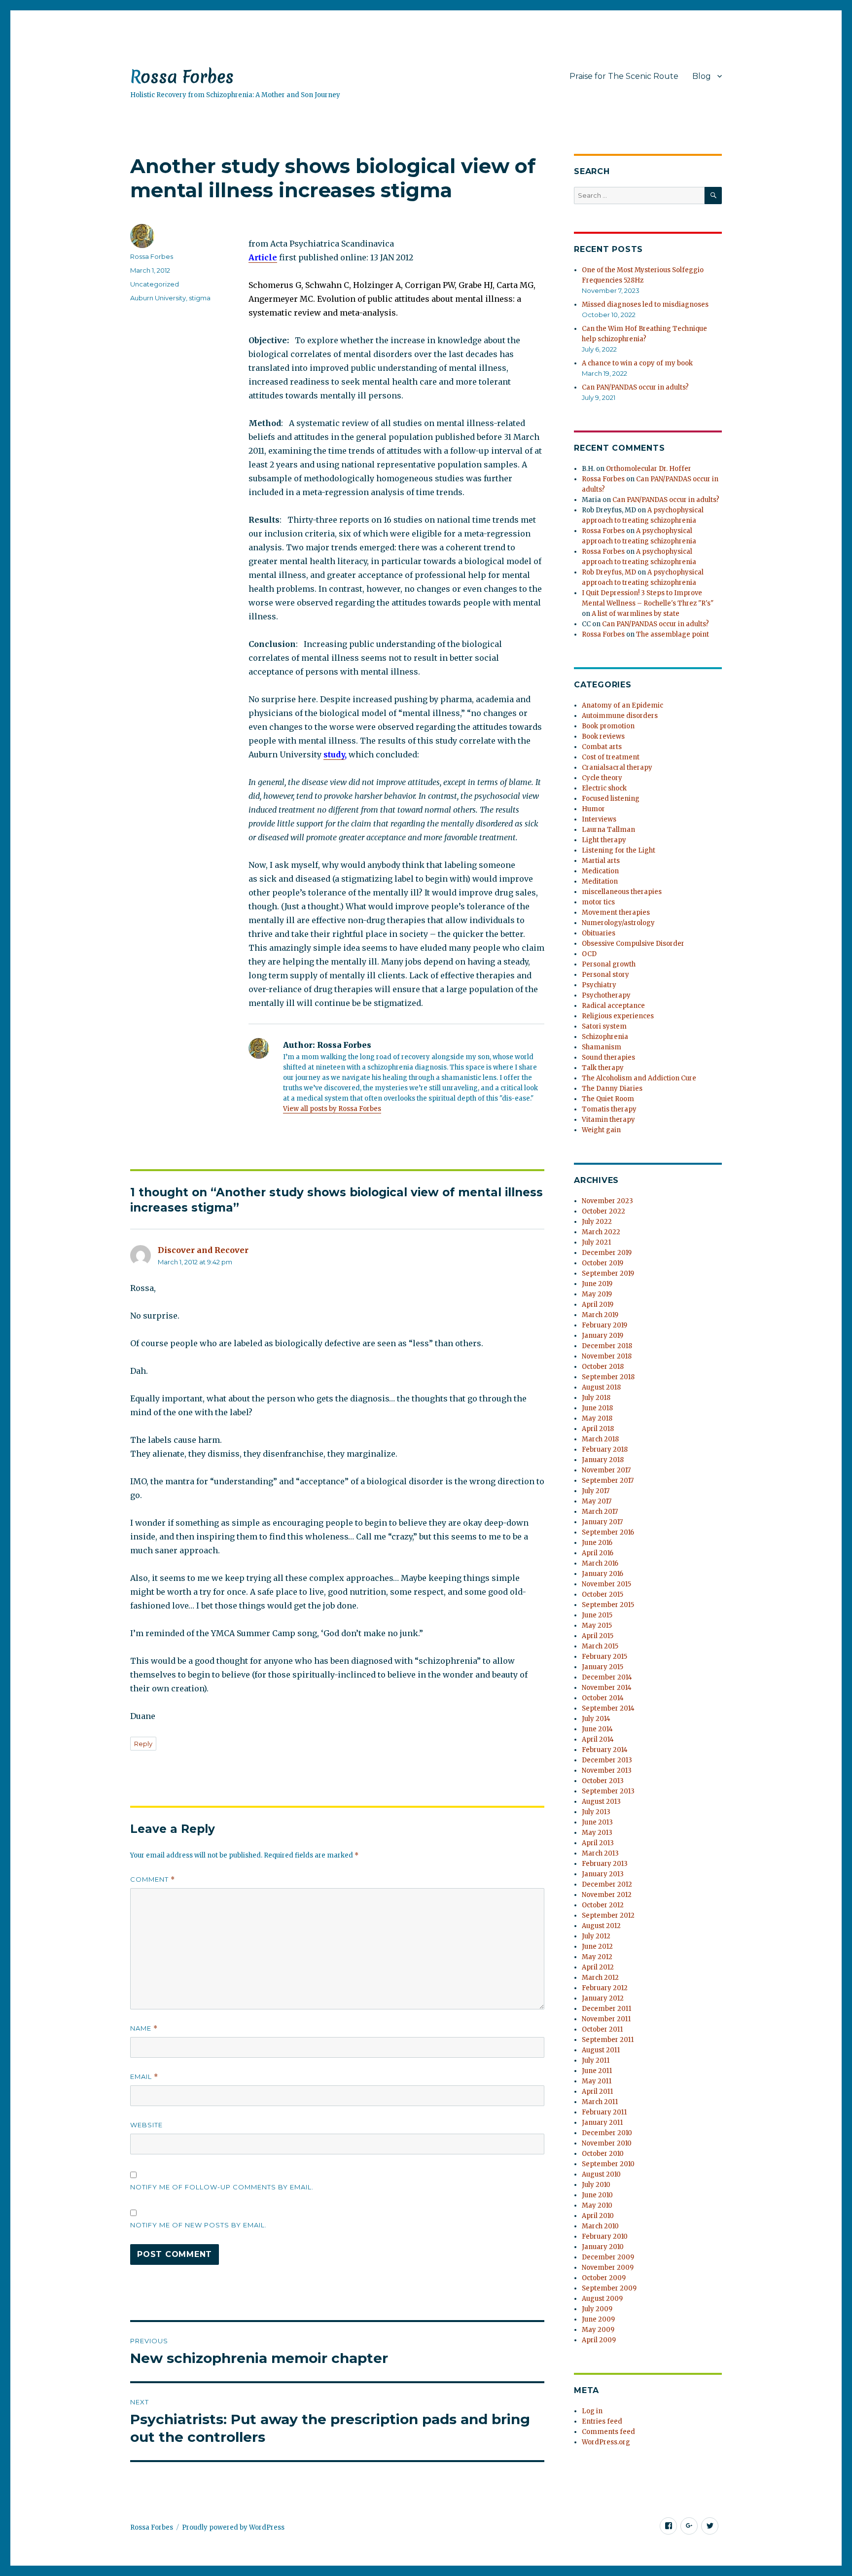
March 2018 (600, 1439)
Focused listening (611, 799)
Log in (592, 2411)
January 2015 (603, 1667)
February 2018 (605, 1449)
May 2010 (597, 2205)
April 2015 (598, 1636)
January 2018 (603, 1460)
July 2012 (596, 1936)
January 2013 (603, 1874)
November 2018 (607, 1356)
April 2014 (598, 1739)
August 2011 (601, 2050)
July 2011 (596, 2060)
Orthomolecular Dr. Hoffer (649, 469)
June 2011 (597, 2071)
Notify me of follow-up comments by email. (222, 2187)
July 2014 (596, 1719)
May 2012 (597, 1957)
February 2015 (604, 1657)
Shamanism (602, 1047)
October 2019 (603, 1263)
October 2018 (603, 1367)
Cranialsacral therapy (617, 768)
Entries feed (602, 2421)
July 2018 (596, 1398)
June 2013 (597, 1822)
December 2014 (607, 1677)
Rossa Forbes (182, 77)
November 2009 (608, 2268)
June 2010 (597, 2195)
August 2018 (601, 1387)
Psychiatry (599, 985)
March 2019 (600, 1315)
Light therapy (604, 840)
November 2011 (606, 2019)
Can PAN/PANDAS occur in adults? (635, 387)
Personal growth (609, 964)
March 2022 (601, 1232)
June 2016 (597, 1543)
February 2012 (605, 1988)
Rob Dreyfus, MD (609, 572)
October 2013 (603, 1781)
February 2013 (605, 1864)
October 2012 (603, 1905)
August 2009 (602, 2299)
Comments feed (608, 2432)
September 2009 (609, 2288)
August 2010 (601, 2174)
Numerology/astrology (618, 923)
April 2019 (598, 1305)
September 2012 (608, 1915)
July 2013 (596, 1812)
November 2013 (607, 1771)
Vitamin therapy (608, 1120)
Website (146, 2125)
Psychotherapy (606, 995)
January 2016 (603, 1574)
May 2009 (598, 2330)
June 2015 (597, 1615)
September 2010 (608, 2164)
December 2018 (607, 1346)
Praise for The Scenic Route (624, 76)
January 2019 (603, 1336)
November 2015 (606, 1584)
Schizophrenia (605, 1037)
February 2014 (605, 1750)
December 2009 (608, 2257)
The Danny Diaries (612, 1089)
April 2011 (597, 2092)
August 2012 (601, 1926)
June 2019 (597, 1284)
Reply (143, 1744)
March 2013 (600, 1853)
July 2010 (596, 2185)
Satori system (604, 1026)
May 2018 (597, 1418)
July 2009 (597, 2309)
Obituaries (599, 933)
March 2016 (600, 1563)
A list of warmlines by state (636, 614)
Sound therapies (608, 1057)
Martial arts (601, 861)
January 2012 (603, 1998)
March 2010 (600, 2226)
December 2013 (607, 1760)
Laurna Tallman (608, 830)
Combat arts (602, 747)
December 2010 (607, 2133)
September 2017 (608, 1481)
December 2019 (607, 1253)
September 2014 (608, 1708)
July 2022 (597, 1222)
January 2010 (603, 2247)
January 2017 (602, 1522)
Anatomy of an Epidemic (622, 705)
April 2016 (598, 1553)
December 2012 (607, 1884)
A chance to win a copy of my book (637, 363)
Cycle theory (602, 778)
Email (144, 2077)
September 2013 (608, 1791)
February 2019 (604, 1325)
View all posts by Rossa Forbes (332, 1109)
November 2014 (607, 1688)
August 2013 (601, 1802)
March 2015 (600, 1646)
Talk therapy (603, 1068)
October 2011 (602, 2029)
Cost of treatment (611, 757)
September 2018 (608, 1377)
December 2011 (606, 2009)
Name (144, 2028)
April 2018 (598, 1429)
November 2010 (607, 2143)
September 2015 (608, 1605)
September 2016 (608, 1532)
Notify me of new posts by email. (198, 2225)
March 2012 (600, 1978)
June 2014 (597, 1729)
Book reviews (603, 736)
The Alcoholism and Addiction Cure (639, 1078)
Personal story (605, 975)
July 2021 (596, 1242)
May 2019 (597, 1294)
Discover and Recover (203, 1250)
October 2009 (604, 2278)
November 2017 (606, 1470)
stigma (200, 298)
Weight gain (601, 1130)
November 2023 (607, 1201)
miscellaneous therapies (622, 892)
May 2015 (597, 1626)
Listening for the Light (619, 850)
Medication (600, 871)
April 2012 (598, 1967)
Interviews (599, 819)
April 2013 (598, 1843)
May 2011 (597, 2081)
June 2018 (597, 1408)
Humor (593, 809)
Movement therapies (616, 912)
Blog (702, 76)
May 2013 (597, 1833)
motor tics (598, 902)
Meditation (600, 881)
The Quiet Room (608, 1099)
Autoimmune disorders (620, 716)
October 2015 (603, 1594)
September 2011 (608, 2040)
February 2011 (604, 2112)
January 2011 (602, 2123)
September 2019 (608, 1273)
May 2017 (597, 1501)
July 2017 (596, 1491)
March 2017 (600, 1512)
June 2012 (597, 1947)
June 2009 (598, 2319)
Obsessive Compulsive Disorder (633, 944)
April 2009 (599, 2340)
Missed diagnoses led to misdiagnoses (645, 304)
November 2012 (607, 1895)
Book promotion (608, 726)
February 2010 (605, 2236)
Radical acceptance (613, 1006)
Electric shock (604, 788)
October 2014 (603, 1698)
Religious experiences (618, 1016)
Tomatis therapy (609, 1109)
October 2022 (603, 1211)
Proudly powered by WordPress (233, 2527)
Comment (153, 1879)
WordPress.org (606, 2442)
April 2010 (598, 2216)
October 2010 (603, 2154)
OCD (589, 954)
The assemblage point (673, 634)
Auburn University (158, 298)
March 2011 (600, 2102)
